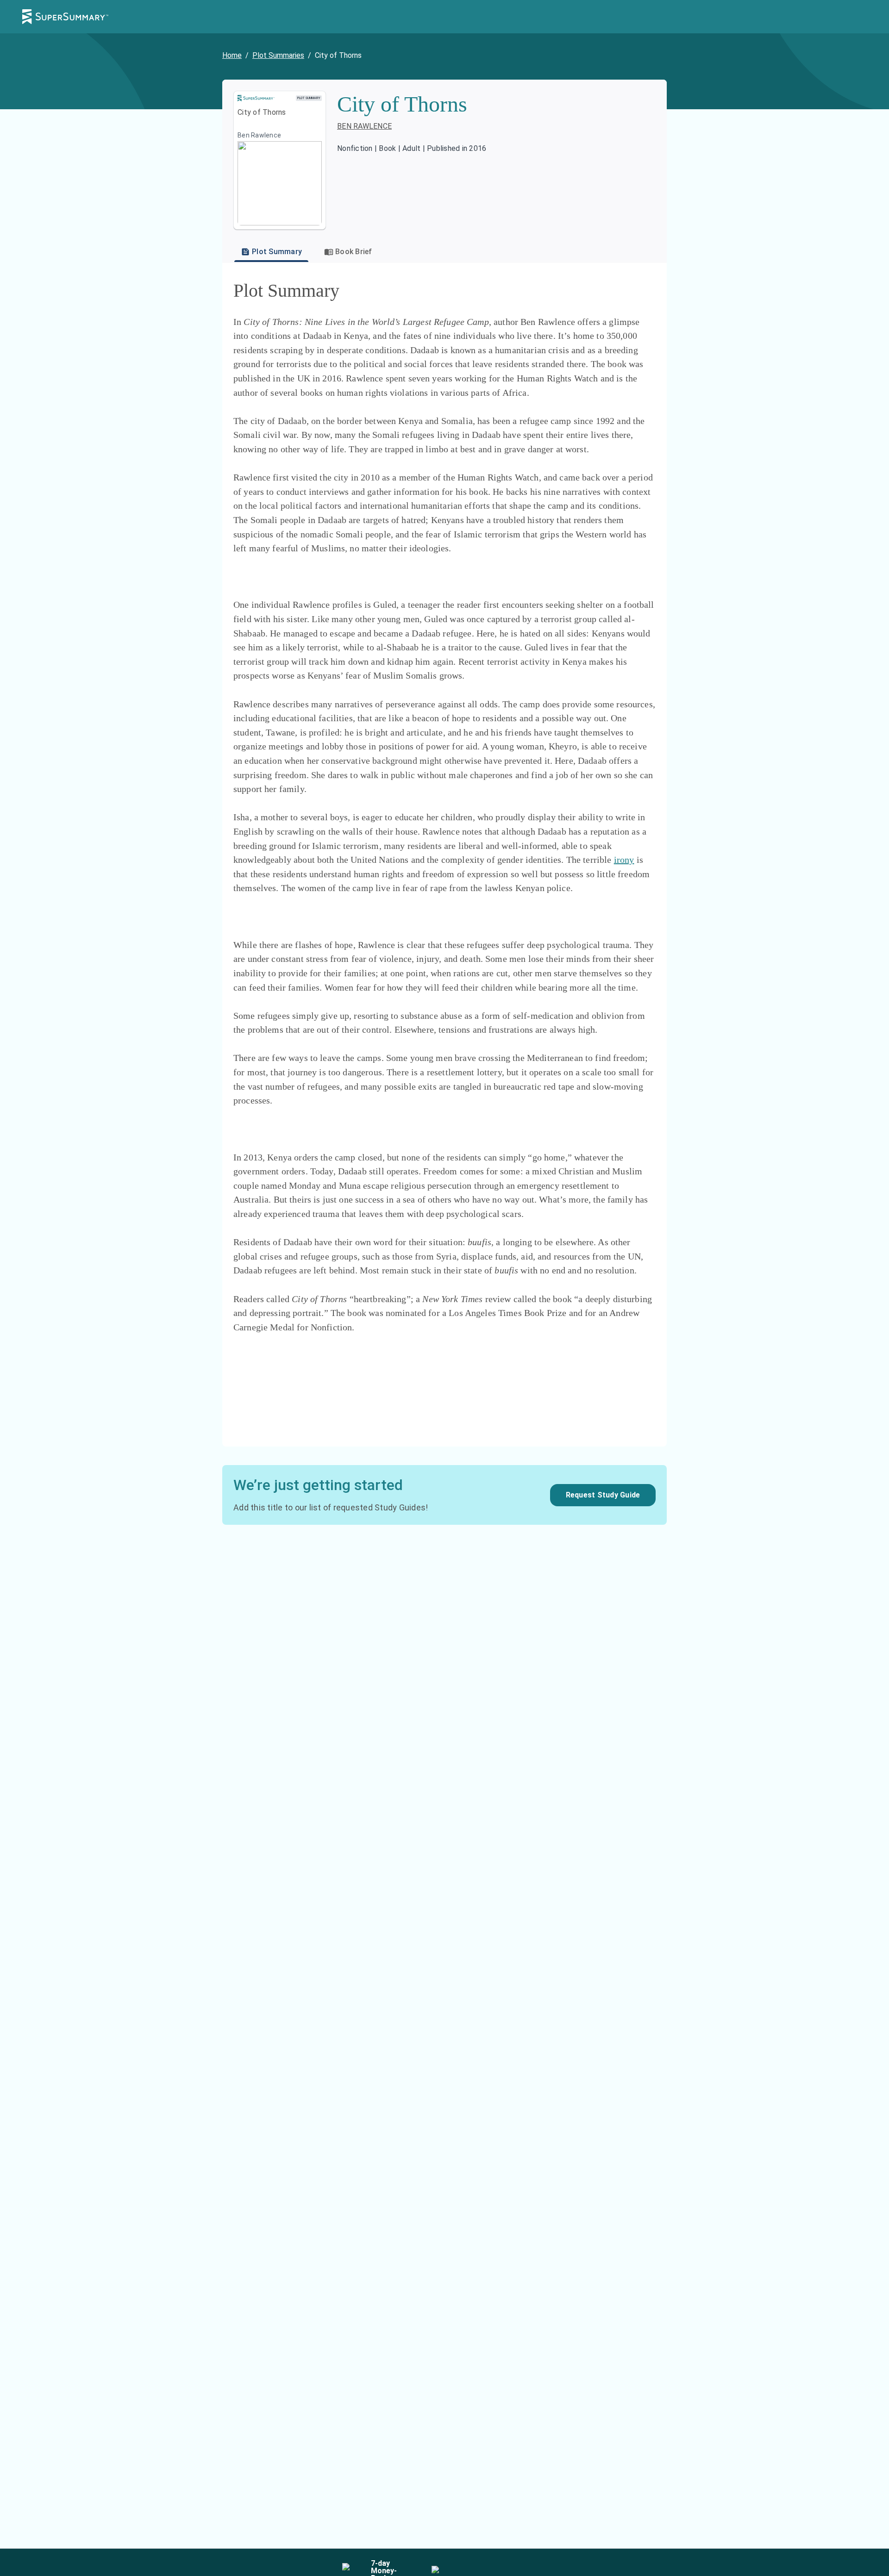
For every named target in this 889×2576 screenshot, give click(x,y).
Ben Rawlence (364, 126)
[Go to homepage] (65, 17)
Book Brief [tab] (354, 252)
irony (624, 860)
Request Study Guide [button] (603, 1495)
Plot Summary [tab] (277, 252)
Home (232, 55)
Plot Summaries (278, 55)
